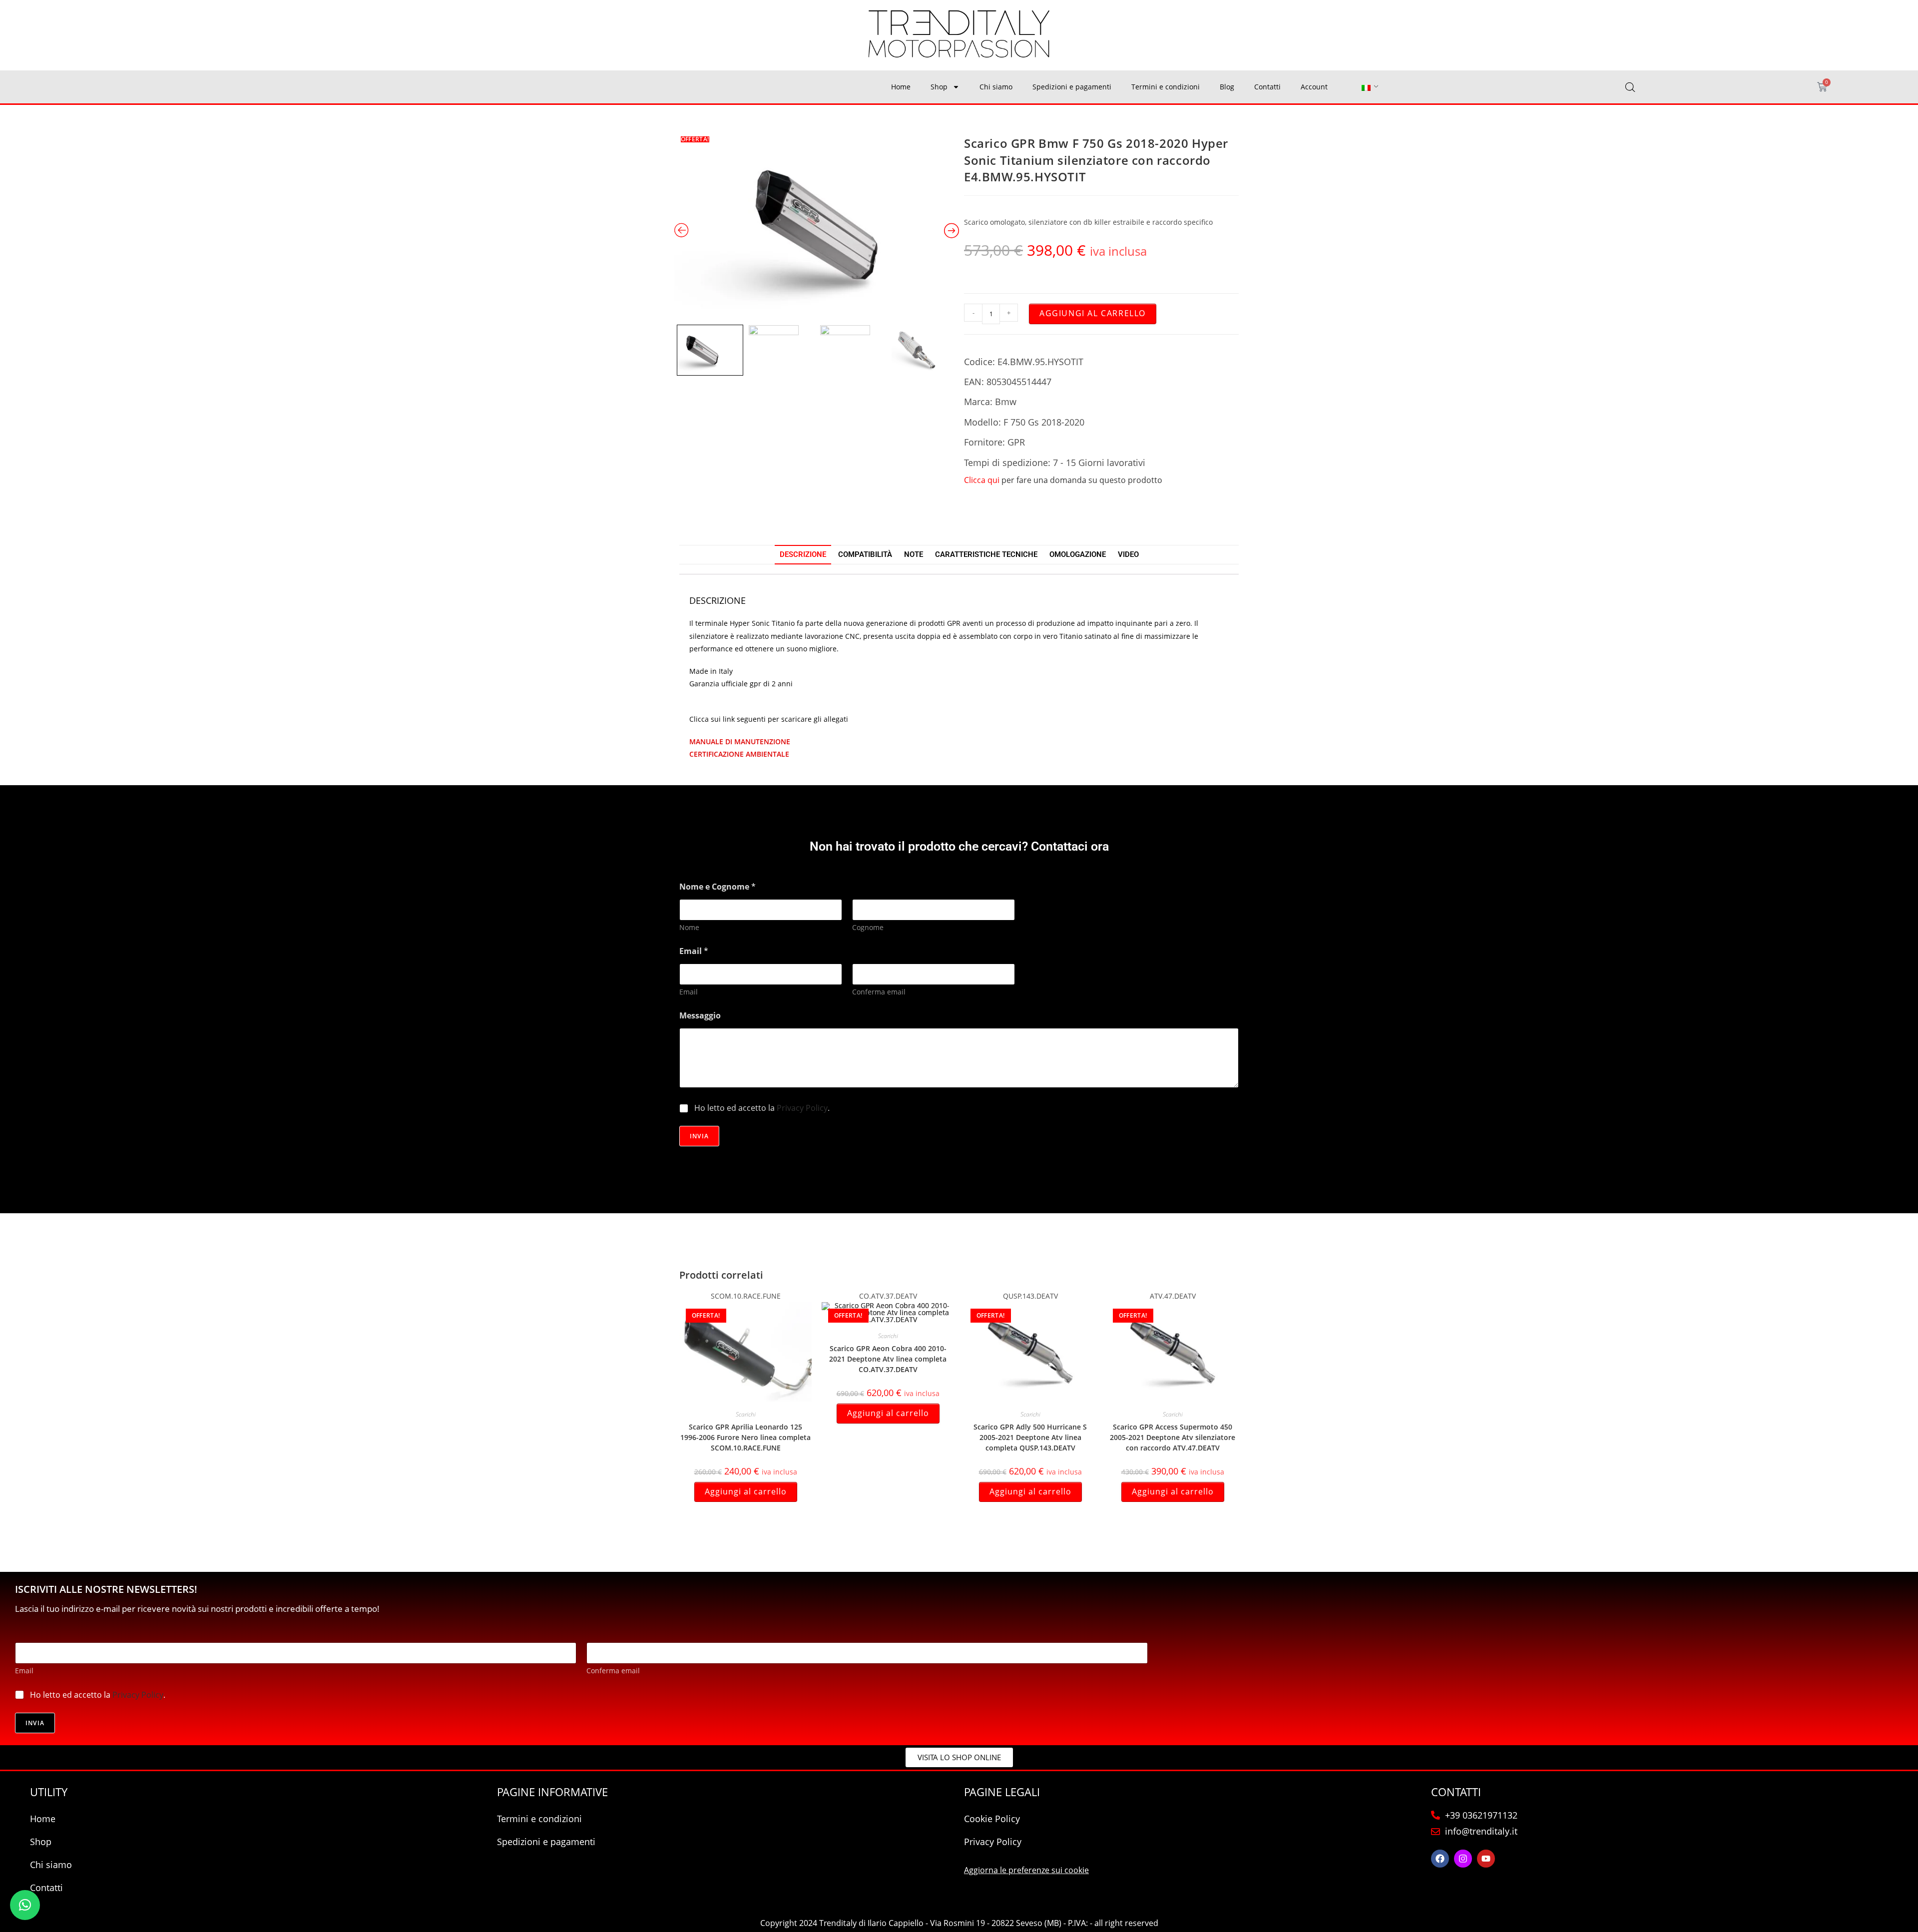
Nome (689, 927)
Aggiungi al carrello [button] (746, 1491)
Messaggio (700, 1016)
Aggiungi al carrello (1093, 313)
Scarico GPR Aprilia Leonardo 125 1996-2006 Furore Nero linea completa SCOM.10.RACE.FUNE (745, 1437)
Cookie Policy (992, 1819)
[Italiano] (1366, 87)
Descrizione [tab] (803, 554)
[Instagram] (1463, 1859)
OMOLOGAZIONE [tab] (1078, 554)
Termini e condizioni (1166, 87)
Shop (939, 87)
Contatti (1267, 87)
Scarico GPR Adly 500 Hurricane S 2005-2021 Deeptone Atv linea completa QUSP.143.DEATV (1030, 1437)
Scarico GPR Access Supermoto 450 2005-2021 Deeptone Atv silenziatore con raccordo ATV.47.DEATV (1173, 1437)
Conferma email (879, 992)
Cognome (868, 927)
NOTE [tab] (914, 554)
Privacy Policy (802, 1108)
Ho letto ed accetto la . (762, 1108)
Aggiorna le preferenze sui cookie (1026, 1870)
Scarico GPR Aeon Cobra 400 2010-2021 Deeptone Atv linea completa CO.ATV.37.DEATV (888, 1359)
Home (901, 87)
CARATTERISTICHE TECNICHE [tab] (986, 554)
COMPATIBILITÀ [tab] (865, 554)
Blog (1227, 87)
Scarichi (746, 1414)
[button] (25, 1905)
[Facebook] (1440, 1859)
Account (1314, 87)
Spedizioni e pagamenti (1072, 87)
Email (689, 992)
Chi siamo (996, 87)
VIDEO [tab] (1128, 554)
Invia (699, 1136)
